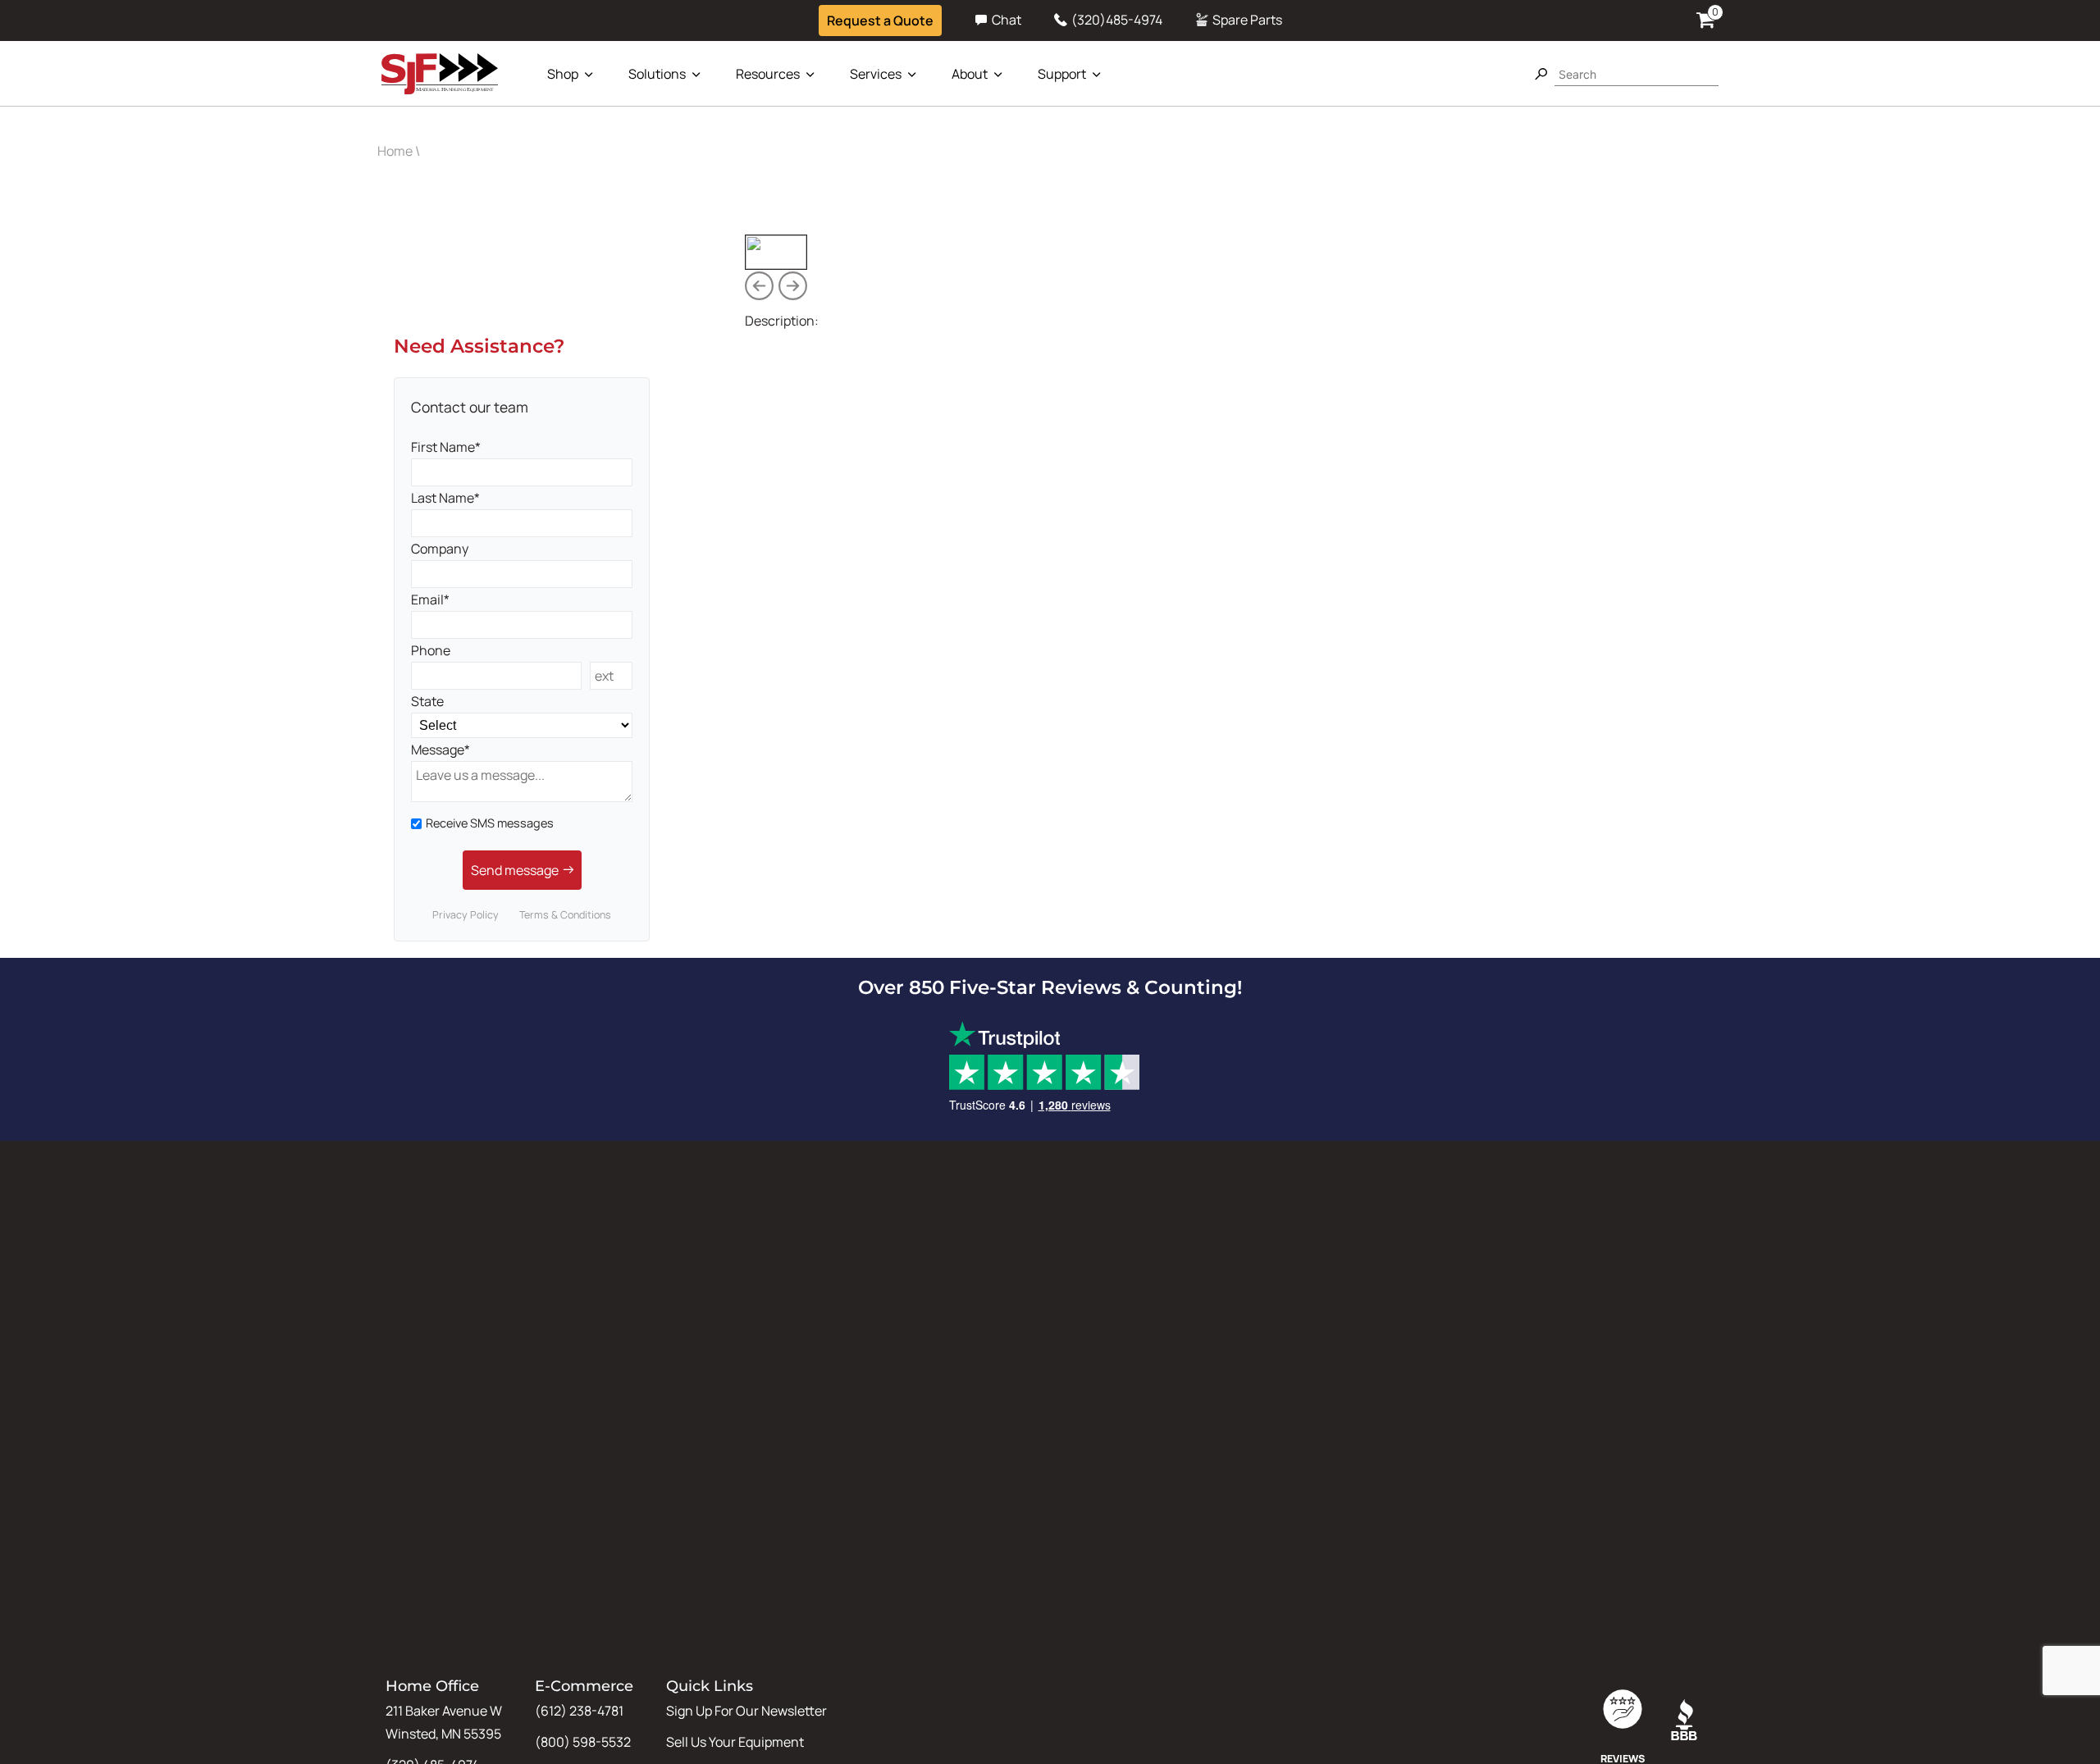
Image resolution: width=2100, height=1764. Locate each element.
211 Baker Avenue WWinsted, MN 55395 (444, 1722)
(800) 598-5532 (583, 1742)
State (427, 701)
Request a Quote (880, 21)
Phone (431, 650)
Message (438, 750)
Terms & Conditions (565, 915)
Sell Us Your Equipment (735, 1742)
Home (395, 151)
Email (427, 599)
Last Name (443, 498)
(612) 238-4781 (579, 1711)
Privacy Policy (466, 915)
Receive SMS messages (490, 823)
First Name (443, 447)
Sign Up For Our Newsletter (746, 1711)
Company (440, 549)
